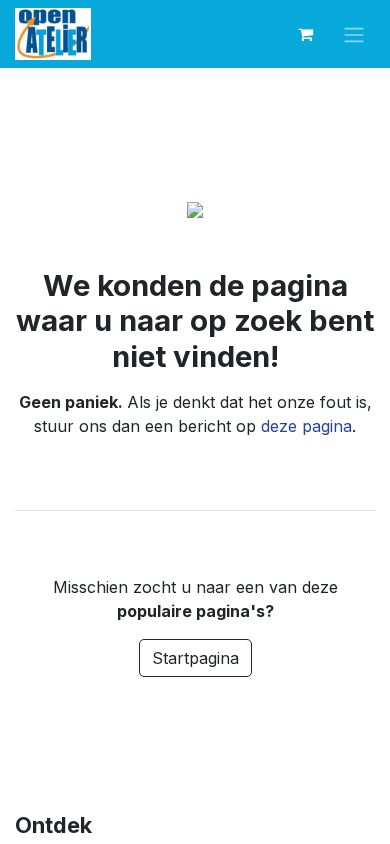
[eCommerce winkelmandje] (305, 34)
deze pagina (306, 426)
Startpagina (195, 658)
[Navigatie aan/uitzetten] (354, 34)
